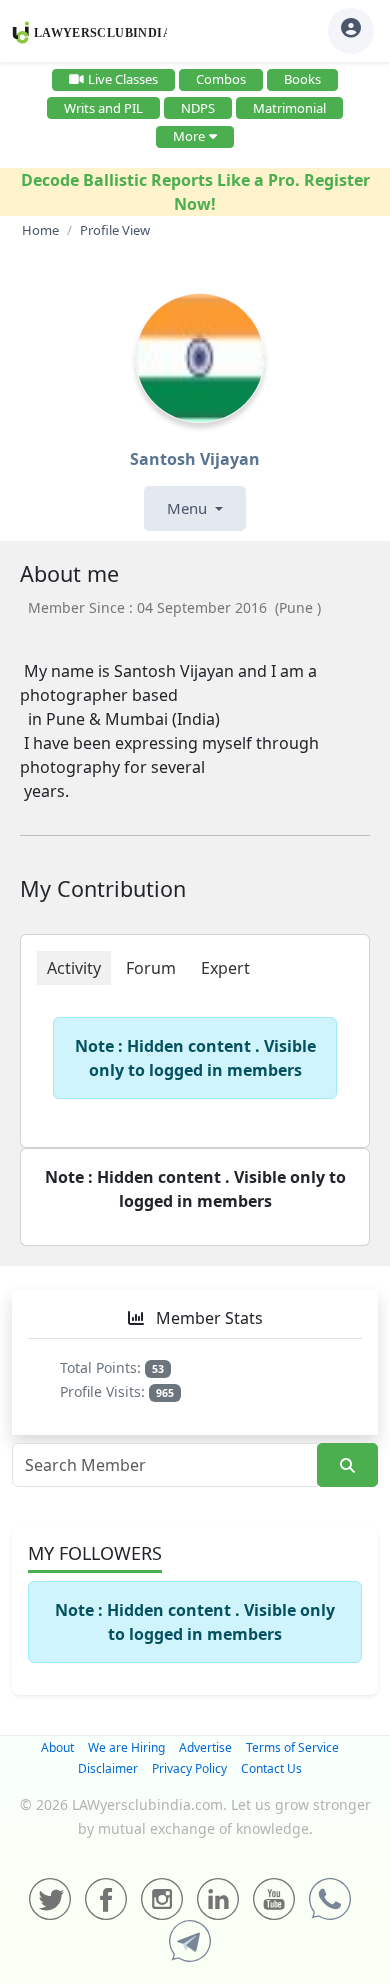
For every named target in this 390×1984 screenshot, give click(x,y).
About (57, 1747)
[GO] (347, 1465)
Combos (221, 79)
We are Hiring (126, 1747)
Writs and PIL (103, 108)
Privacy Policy (189, 1768)
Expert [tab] (225, 968)
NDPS (198, 108)
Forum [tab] (151, 968)
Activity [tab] (74, 968)
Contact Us (271, 1768)
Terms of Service (292, 1747)
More (189, 136)
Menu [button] (189, 508)
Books (302, 79)
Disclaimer (108, 1768)
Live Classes (123, 79)
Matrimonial (289, 108)
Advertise (205, 1747)
